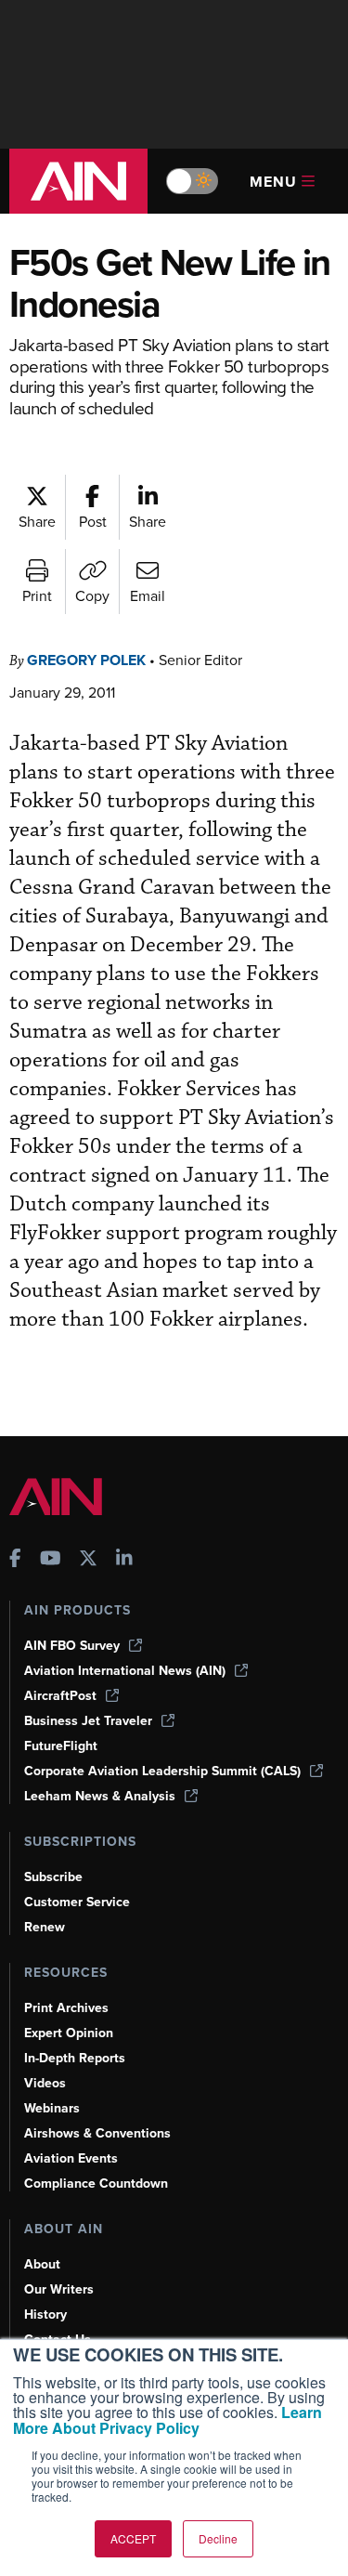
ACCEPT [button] (133, 2538)
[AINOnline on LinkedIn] (124, 1560)
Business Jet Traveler (88, 1721)
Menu (273, 182)
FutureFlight (61, 1746)
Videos (45, 2083)
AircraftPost (60, 1696)
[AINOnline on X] (88, 1560)
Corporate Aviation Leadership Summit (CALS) (162, 1771)
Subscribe (53, 1877)
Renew (45, 1927)
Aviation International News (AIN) (125, 1671)
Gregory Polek (86, 660)
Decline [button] (218, 2538)
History (45, 2314)
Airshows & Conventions (97, 2133)
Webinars (52, 2108)
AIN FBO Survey (72, 1646)
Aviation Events (71, 2158)
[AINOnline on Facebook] (15, 1560)
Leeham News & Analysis (100, 1796)
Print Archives (66, 2008)
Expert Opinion (69, 2033)
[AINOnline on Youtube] (51, 1560)
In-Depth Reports (75, 2058)
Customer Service (77, 1902)
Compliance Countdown (96, 2184)
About (42, 2264)
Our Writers (59, 2289)
